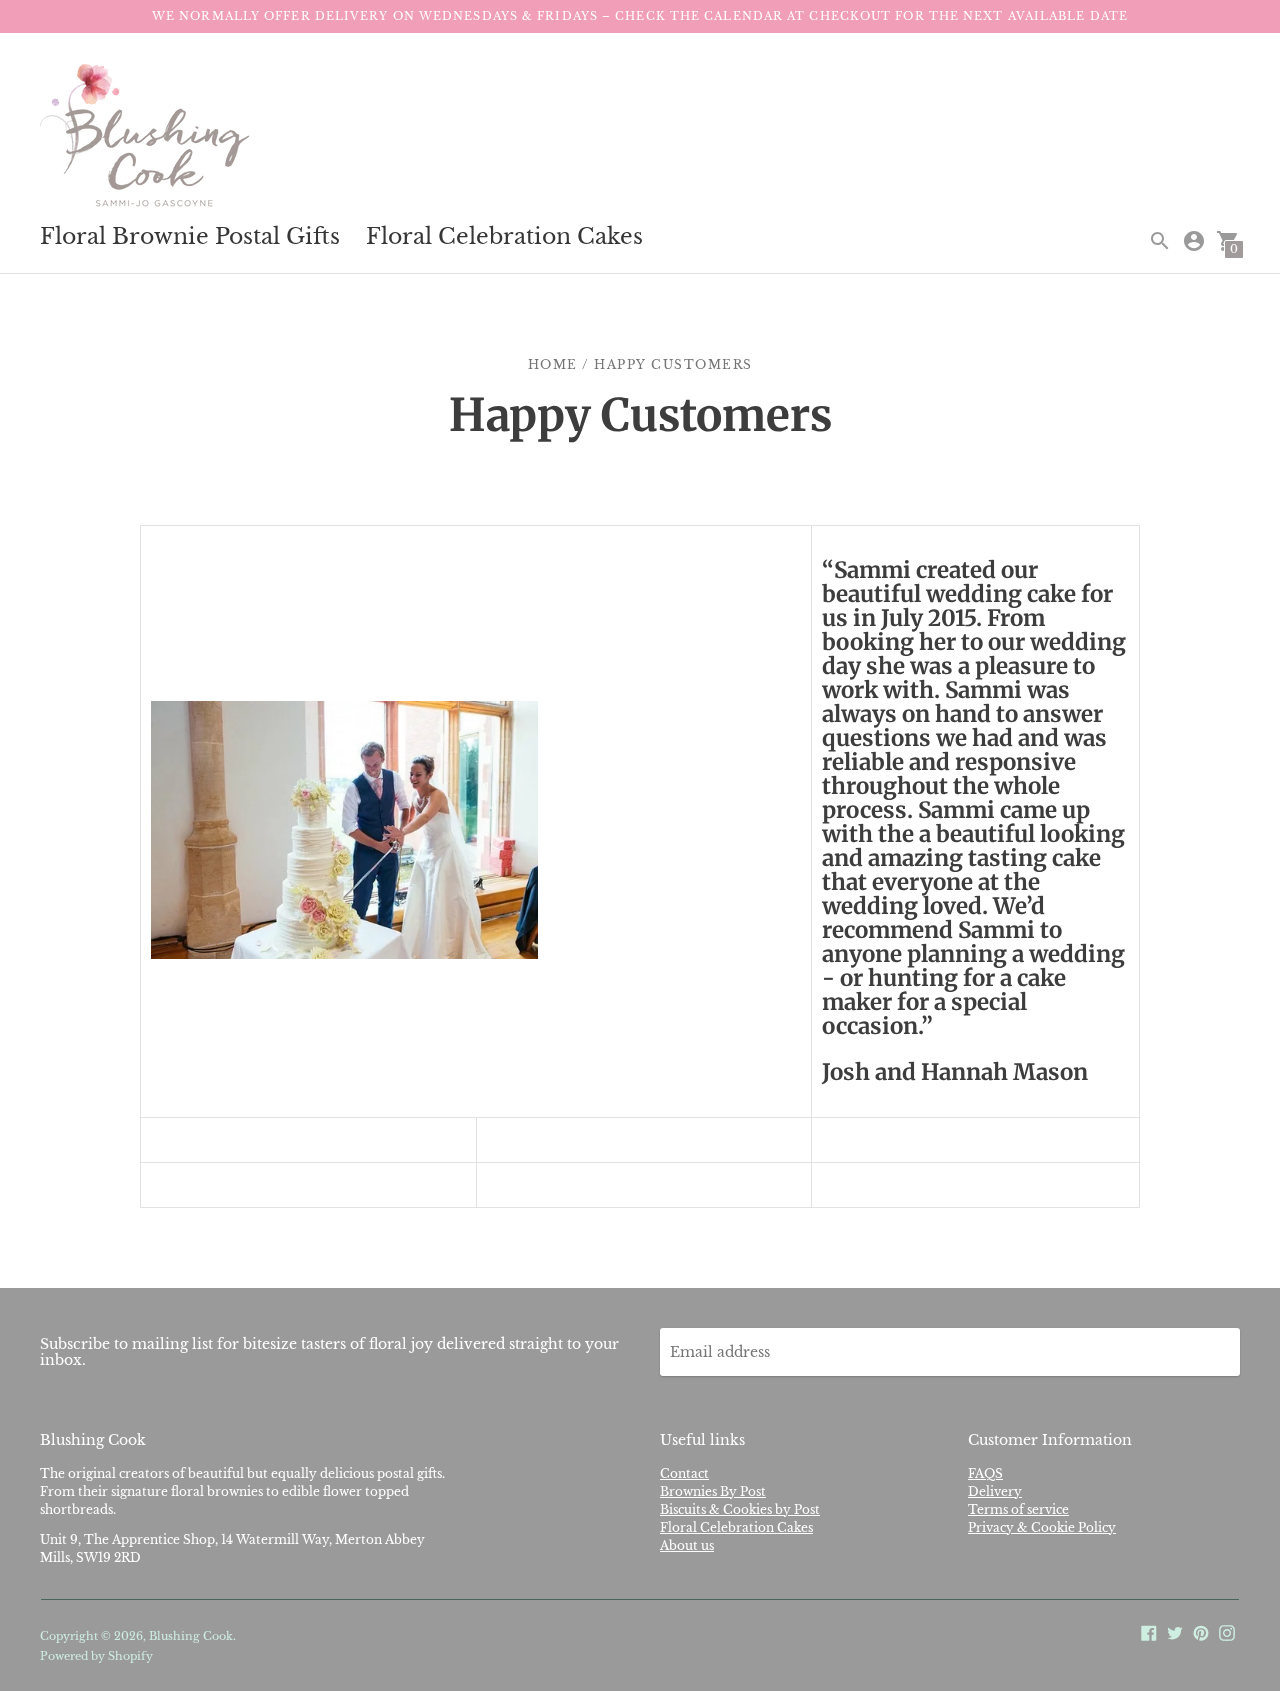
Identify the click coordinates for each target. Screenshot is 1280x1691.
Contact (684, 1473)
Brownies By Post (713, 1491)
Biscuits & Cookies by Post (740, 1509)
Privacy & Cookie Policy (1042, 1527)
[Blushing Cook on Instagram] (1227, 1632)
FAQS (985, 1473)
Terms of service (1018, 1509)
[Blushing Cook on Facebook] (1149, 1632)
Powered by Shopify (96, 1656)
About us (687, 1545)
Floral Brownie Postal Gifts (190, 236)
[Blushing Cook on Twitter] (1175, 1632)
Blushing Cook (191, 1636)
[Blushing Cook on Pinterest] (1201, 1632)
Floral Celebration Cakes (504, 236)
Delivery (995, 1491)
